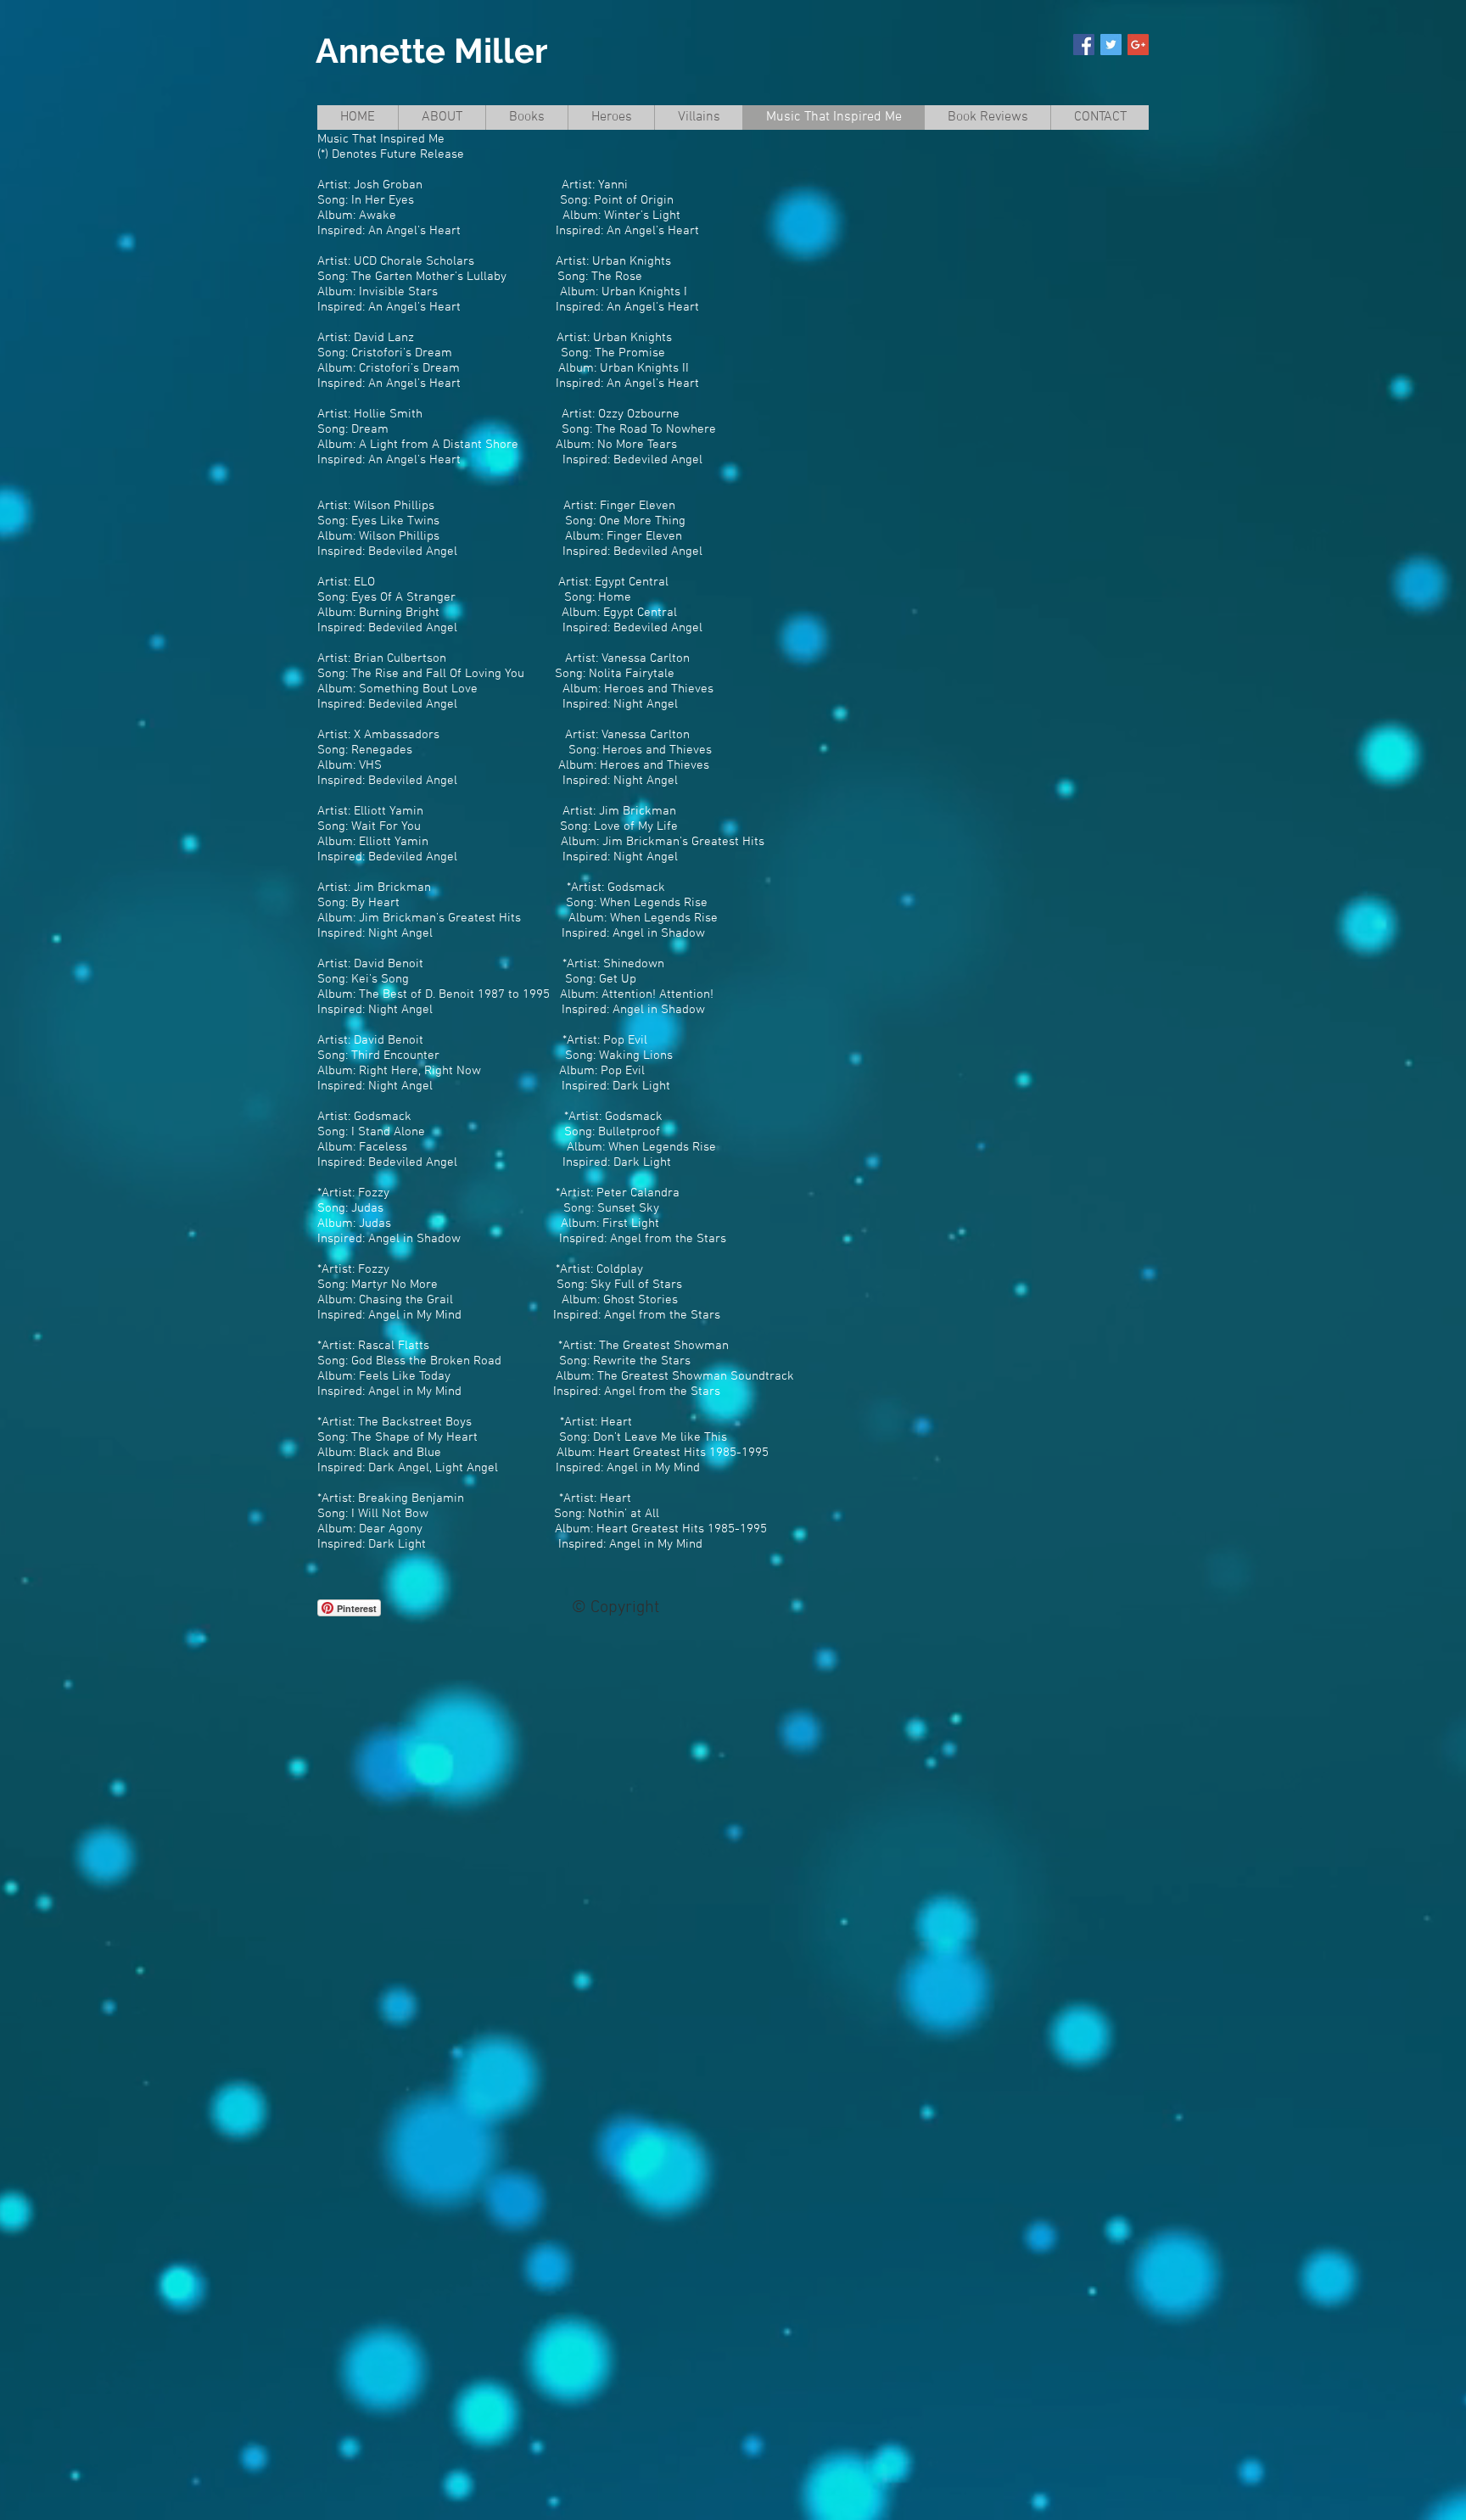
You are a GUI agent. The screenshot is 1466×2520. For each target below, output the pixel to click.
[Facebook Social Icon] (1084, 45)
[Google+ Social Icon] (1138, 45)
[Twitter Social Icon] (1111, 45)
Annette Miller (431, 50)
